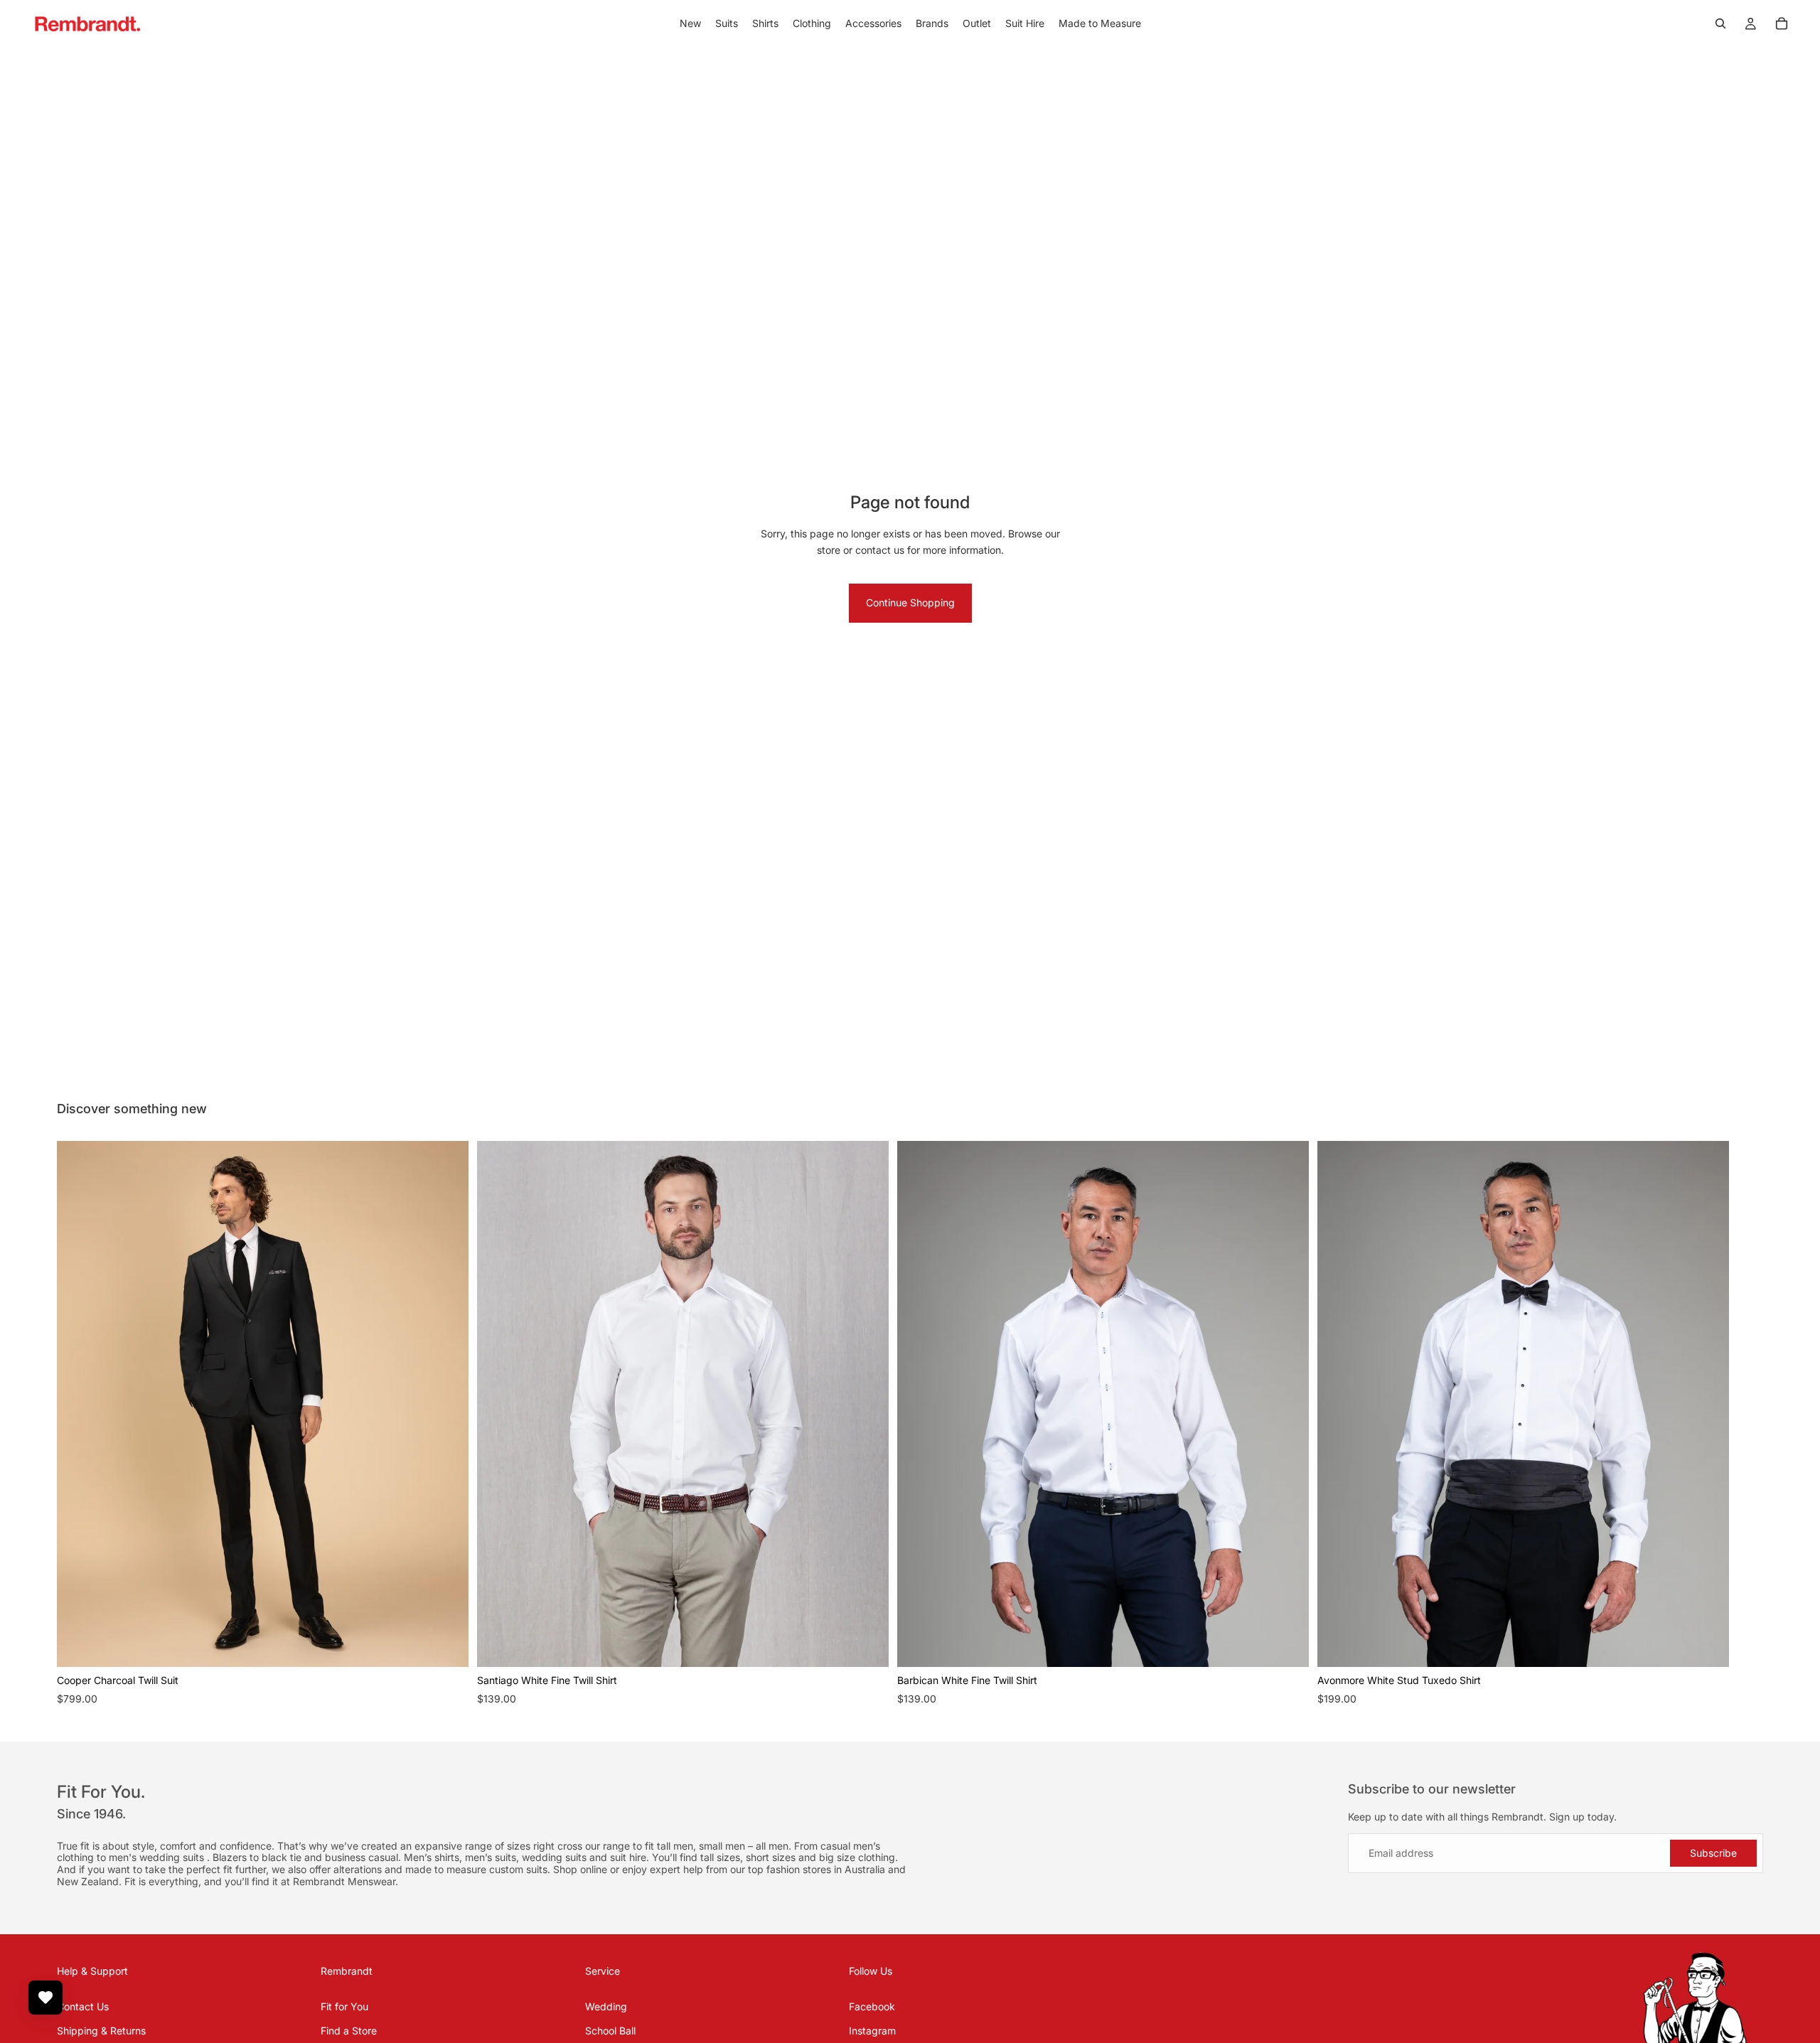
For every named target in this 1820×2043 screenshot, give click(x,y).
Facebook (872, 2006)
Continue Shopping (910, 602)
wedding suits (173, 1857)
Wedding (606, 2006)
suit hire (628, 1857)
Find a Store (349, 2031)
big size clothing (857, 1857)
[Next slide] (1747, 1425)
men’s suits (491, 1857)
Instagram (872, 2031)
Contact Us (83, 2006)
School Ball (610, 2031)
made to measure (447, 1869)
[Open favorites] (45, 1998)
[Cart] (1782, 23)
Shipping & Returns (101, 2031)
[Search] (1720, 23)
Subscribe (1713, 1853)
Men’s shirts (432, 1857)
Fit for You (344, 2006)
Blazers (231, 1857)
